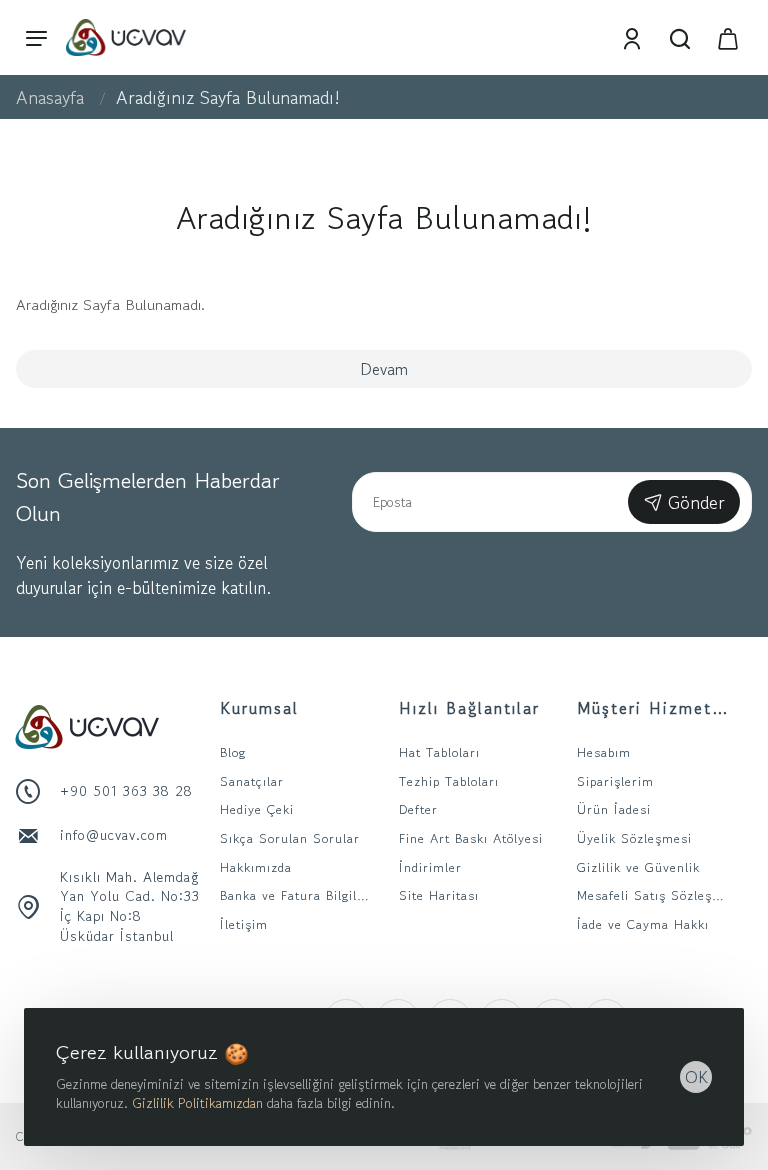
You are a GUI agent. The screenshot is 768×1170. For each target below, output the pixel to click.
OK (696, 1077)
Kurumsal (259, 708)
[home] (50, 97)
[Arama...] (680, 37)
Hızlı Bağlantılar (469, 708)
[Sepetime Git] (728, 37)
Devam (384, 369)
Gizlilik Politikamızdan (197, 1103)
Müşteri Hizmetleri (654, 708)
